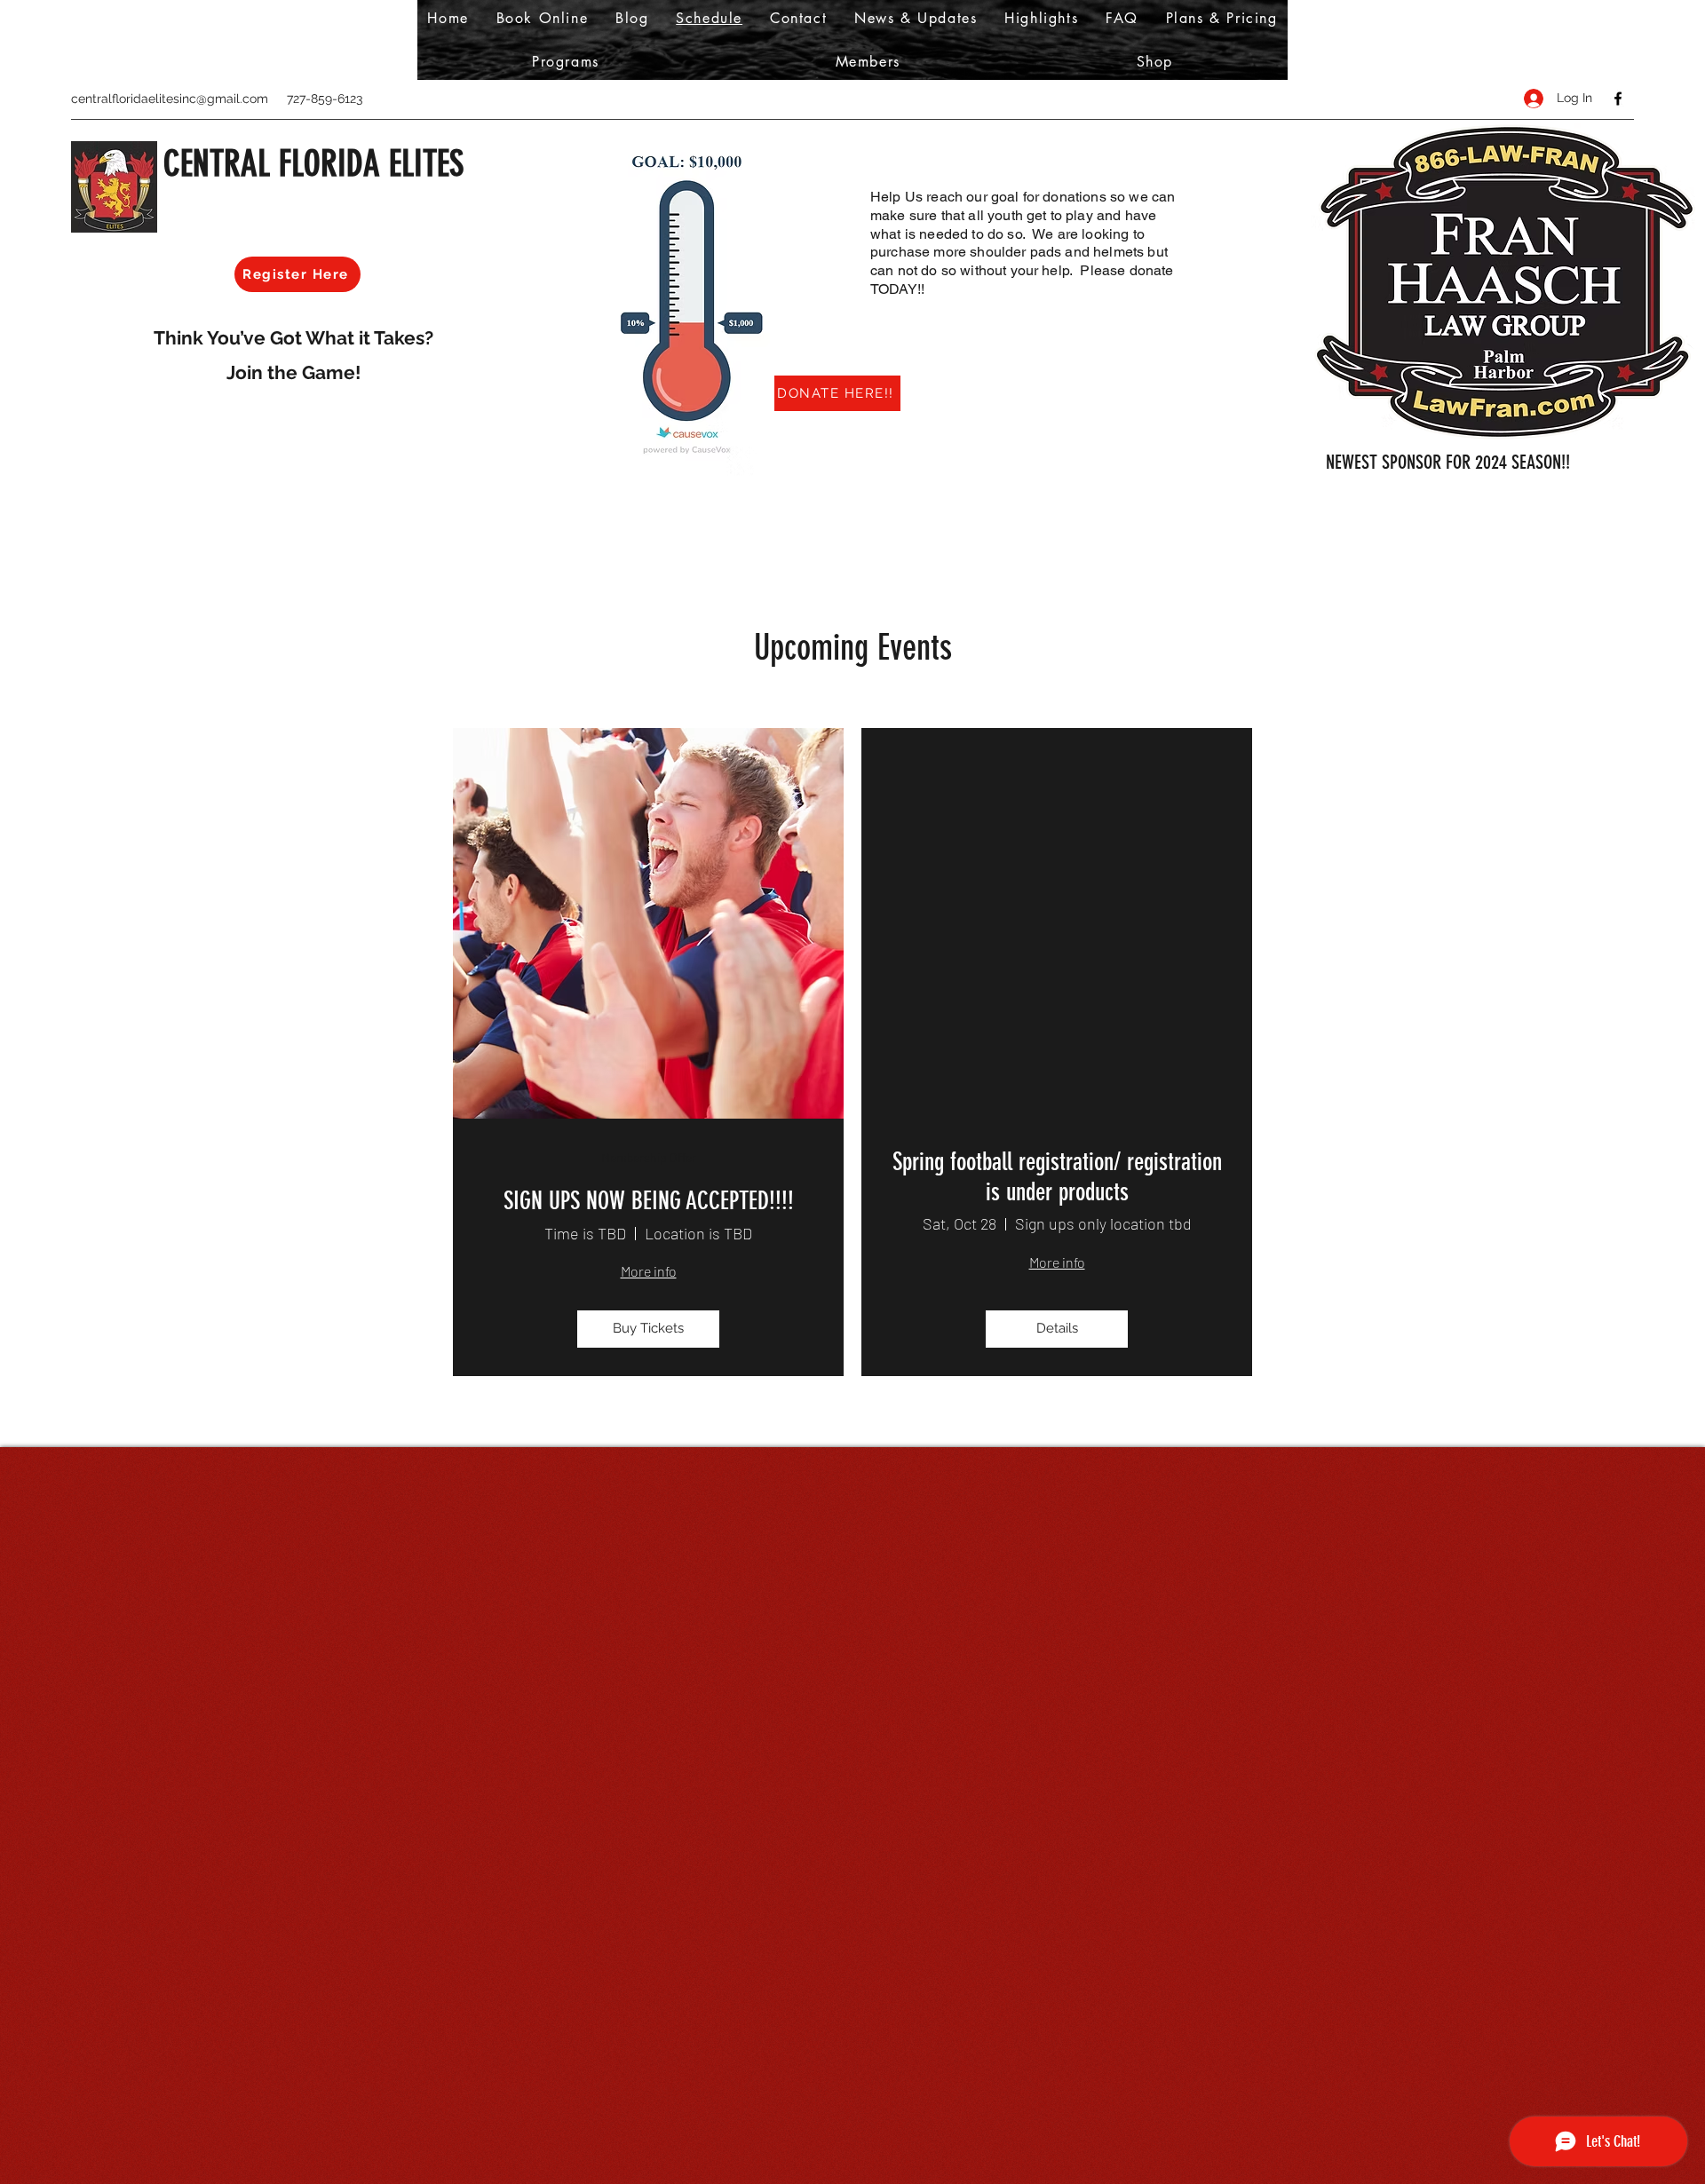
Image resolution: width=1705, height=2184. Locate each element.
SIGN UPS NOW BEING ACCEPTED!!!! (649, 1201)
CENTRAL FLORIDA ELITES (313, 164)
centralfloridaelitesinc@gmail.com (170, 99)
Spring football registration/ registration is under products (1057, 1177)
